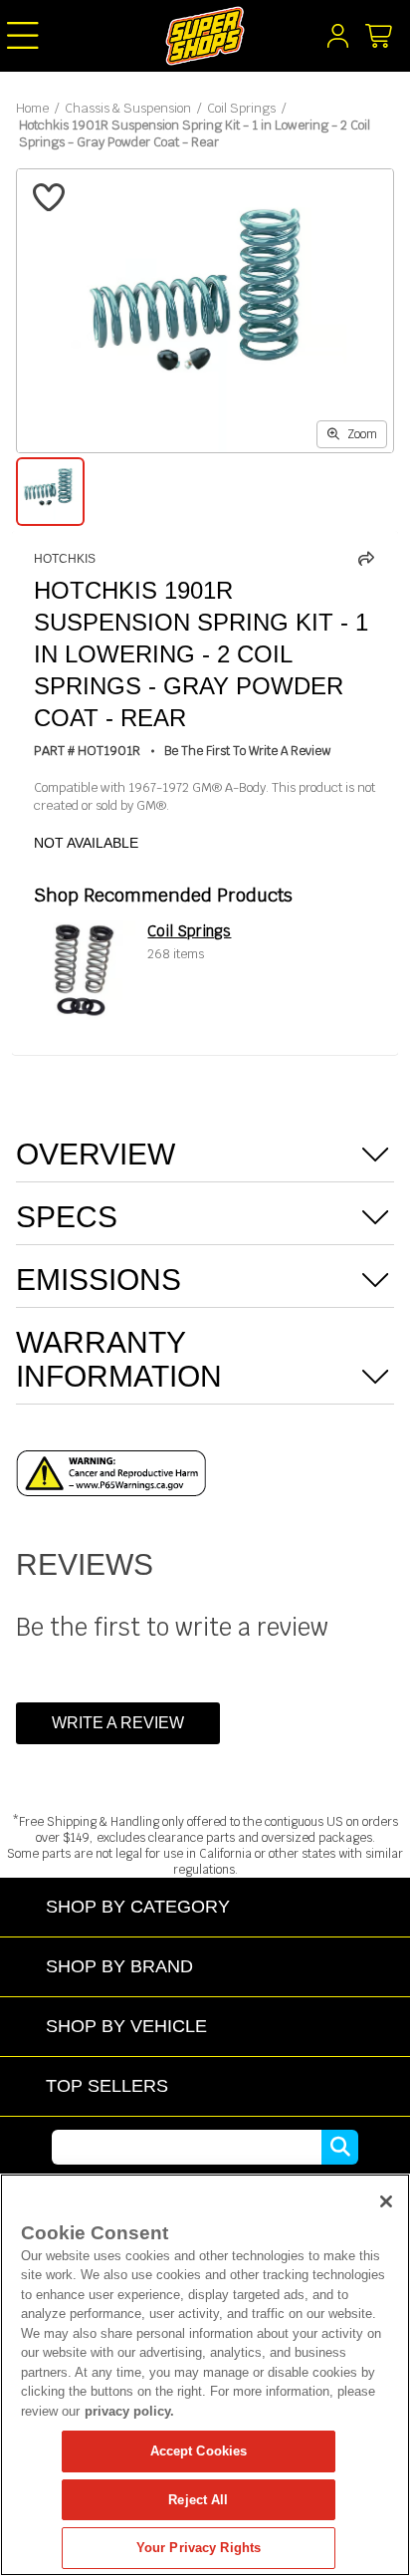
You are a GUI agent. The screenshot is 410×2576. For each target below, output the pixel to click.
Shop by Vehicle (126, 2026)
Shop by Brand (119, 1966)
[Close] (386, 2201)
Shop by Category (138, 1906)
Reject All (198, 2500)
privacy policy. (129, 2411)
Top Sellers (107, 2085)
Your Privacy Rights (199, 2548)
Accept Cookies (199, 2451)
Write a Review (118, 1723)
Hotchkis (65, 559)
